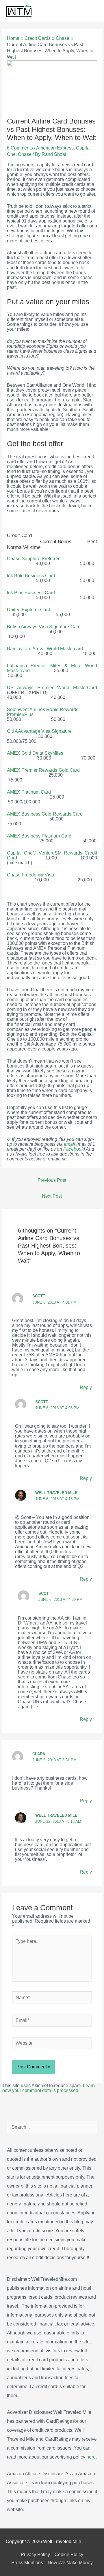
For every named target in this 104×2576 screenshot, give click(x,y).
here (91, 2457)
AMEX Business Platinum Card (39, 836)
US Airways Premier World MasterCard (52, 688)
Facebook (74, 1149)
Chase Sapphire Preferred (34, 559)
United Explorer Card (29, 610)
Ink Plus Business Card (32, 593)
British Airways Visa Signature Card (44, 627)
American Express (55, 148)
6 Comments (20, 148)
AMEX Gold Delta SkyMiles (37, 753)
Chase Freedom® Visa (34, 875)
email (69, 1144)
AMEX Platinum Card (30, 792)
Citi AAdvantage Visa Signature (40, 731)
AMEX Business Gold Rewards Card (46, 814)
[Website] (52, 2044)
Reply (86, 1387)
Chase (25, 154)
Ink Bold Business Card (31, 576)
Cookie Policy (69, 2554)
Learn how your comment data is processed (49, 2088)
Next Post (52, 1196)
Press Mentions (27, 2563)
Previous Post (52, 1180)
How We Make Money (70, 2563)
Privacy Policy (35, 2554)
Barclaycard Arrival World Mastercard (45, 649)
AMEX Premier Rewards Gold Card (43, 770)
